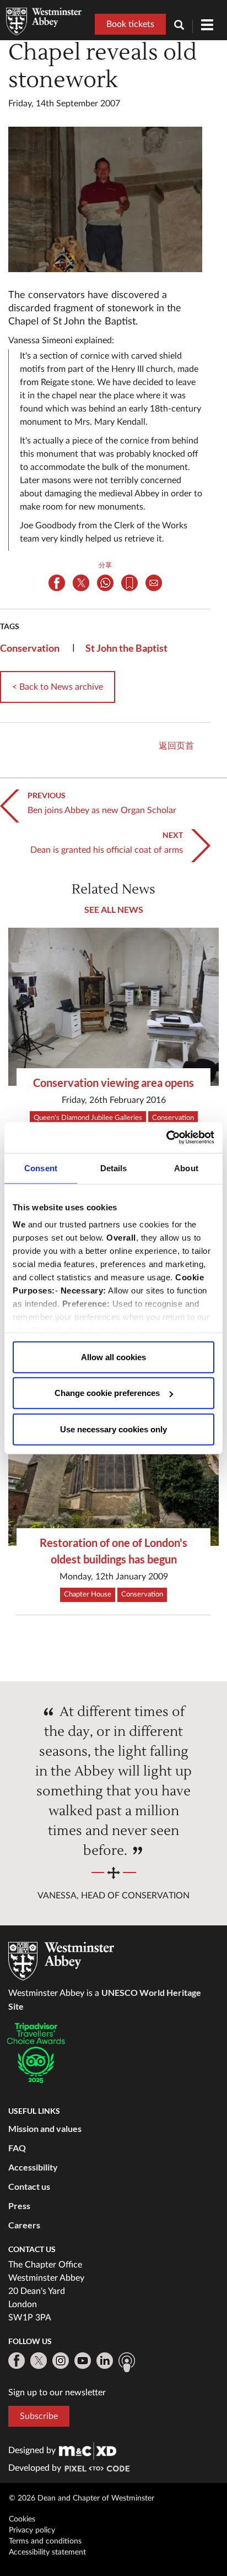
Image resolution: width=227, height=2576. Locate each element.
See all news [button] (114, 909)
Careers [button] (24, 2225)
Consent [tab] (41, 1168)
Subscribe (39, 2416)
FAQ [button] (17, 2148)
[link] (88, 2450)
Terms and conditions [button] (45, 2541)
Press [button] (19, 2206)
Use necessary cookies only (113, 1429)
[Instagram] (61, 2361)
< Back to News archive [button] (58, 687)
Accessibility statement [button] (47, 2552)
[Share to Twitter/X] (81, 583)
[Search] (183, 26)
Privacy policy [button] (32, 2530)
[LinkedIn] (105, 2361)
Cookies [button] (22, 2519)
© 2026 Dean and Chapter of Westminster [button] (82, 2498)
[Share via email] (154, 583)
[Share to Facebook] (57, 583)
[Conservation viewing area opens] (113, 1007)
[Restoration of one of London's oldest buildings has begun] (113, 1467)
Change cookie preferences (107, 1393)
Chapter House (88, 1595)
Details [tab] (114, 1168)
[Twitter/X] (39, 2361)
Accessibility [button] (33, 2167)
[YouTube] (83, 2361)
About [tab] (186, 1168)
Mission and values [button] (45, 2128)
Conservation (30, 648)
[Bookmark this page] (129, 583)
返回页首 (176, 746)
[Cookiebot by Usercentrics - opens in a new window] (166, 1138)
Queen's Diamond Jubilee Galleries (88, 1118)
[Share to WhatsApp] (105, 583)
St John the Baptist (126, 648)
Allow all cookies (113, 1357)
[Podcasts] (127, 2362)
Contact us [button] (29, 2186)
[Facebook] (17, 2361)
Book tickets (130, 24)
